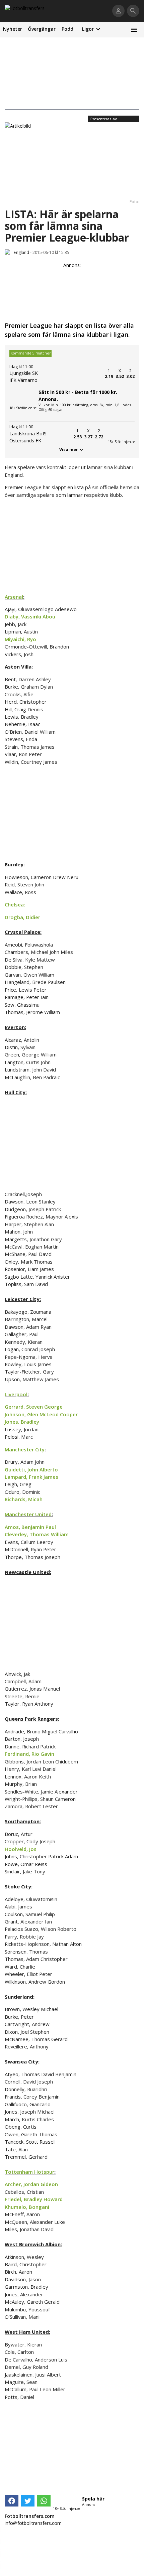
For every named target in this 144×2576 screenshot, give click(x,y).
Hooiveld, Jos (21, 1849)
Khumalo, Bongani (27, 2207)
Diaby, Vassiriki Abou (30, 616)
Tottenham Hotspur (29, 2172)
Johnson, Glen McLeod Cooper (41, 1414)
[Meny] (134, 30)
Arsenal (14, 597)
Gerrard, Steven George (34, 1407)
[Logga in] (118, 11)
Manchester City (25, 1449)
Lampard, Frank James (31, 1477)
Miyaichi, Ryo (20, 639)
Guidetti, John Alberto (31, 1469)
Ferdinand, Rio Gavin (29, 1754)
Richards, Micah (24, 1499)
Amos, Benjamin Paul (30, 1527)
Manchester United (28, 1514)
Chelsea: (15, 904)
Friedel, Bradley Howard (34, 2199)
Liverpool (16, 1394)
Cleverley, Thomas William (37, 1534)
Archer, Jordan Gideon (31, 2184)
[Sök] (133, 11)
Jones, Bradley (22, 1422)
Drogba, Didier (22, 917)
